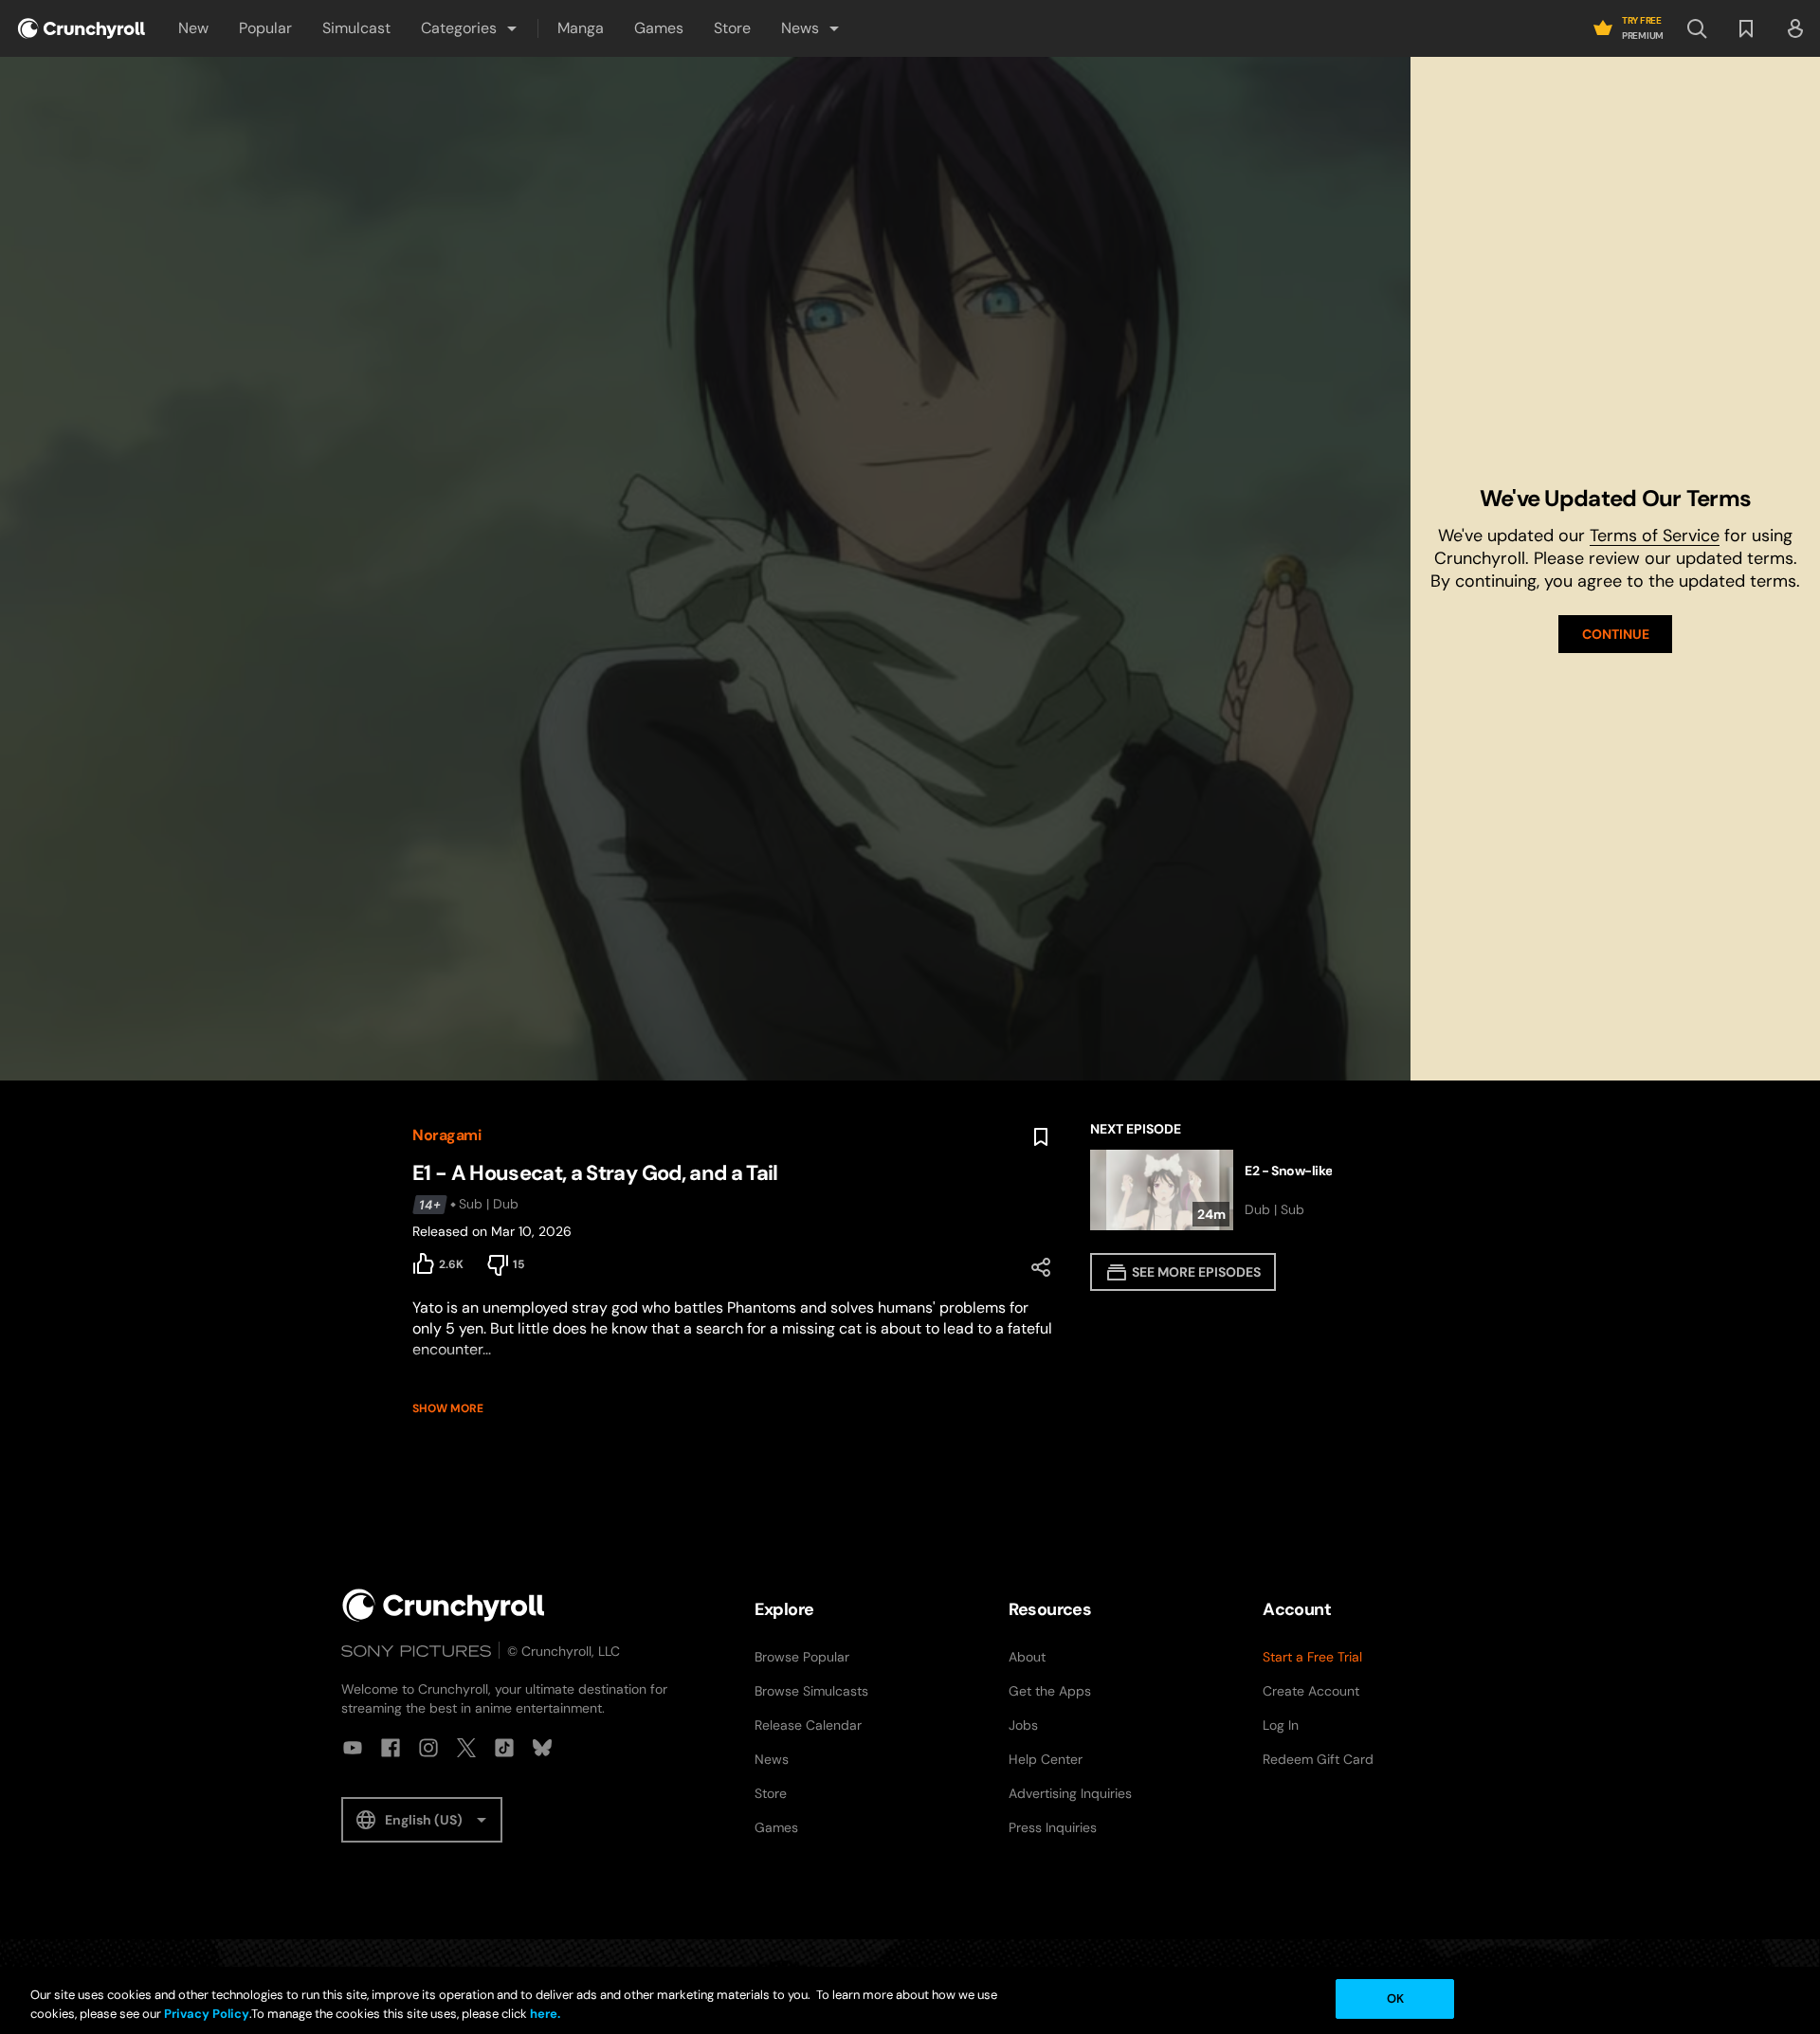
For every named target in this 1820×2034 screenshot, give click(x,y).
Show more (448, 1408)
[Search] (1697, 28)
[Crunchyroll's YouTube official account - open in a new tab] (353, 1748)
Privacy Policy (207, 2014)
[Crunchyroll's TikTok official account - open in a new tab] (504, 1748)
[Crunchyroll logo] (82, 28)
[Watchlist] (1746, 28)
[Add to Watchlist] (1041, 1137)
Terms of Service (1655, 536)
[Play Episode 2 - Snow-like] (1249, 1190)
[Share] (1041, 1267)
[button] (470, 28)
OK (1395, 1998)
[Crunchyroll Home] (444, 1605)
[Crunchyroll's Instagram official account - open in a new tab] (428, 1748)
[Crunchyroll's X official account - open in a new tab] (466, 1748)
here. (544, 2014)
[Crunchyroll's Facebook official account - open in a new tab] (391, 1748)
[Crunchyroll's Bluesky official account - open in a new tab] (542, 1748)
